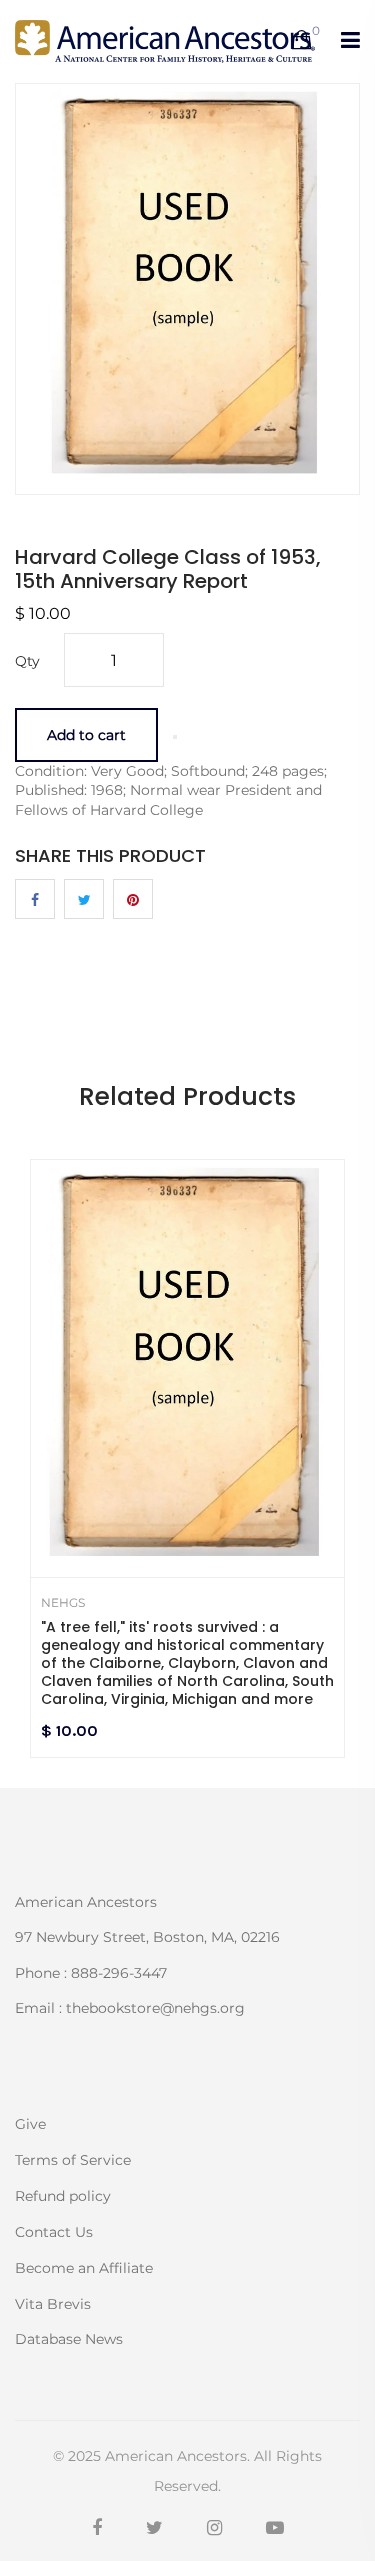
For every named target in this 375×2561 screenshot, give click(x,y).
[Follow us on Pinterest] (133, 899)
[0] (301, 41)
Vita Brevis (53, 2304)
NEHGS (63, 1603)
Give (30, 2124)
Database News (69, 2338)
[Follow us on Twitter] (84, 899)
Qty (27, 661)
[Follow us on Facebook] (35, 899)
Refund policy (63, 2196)
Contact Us (54, 2232)
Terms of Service (73, 2160)
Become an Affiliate (84, 2268)
